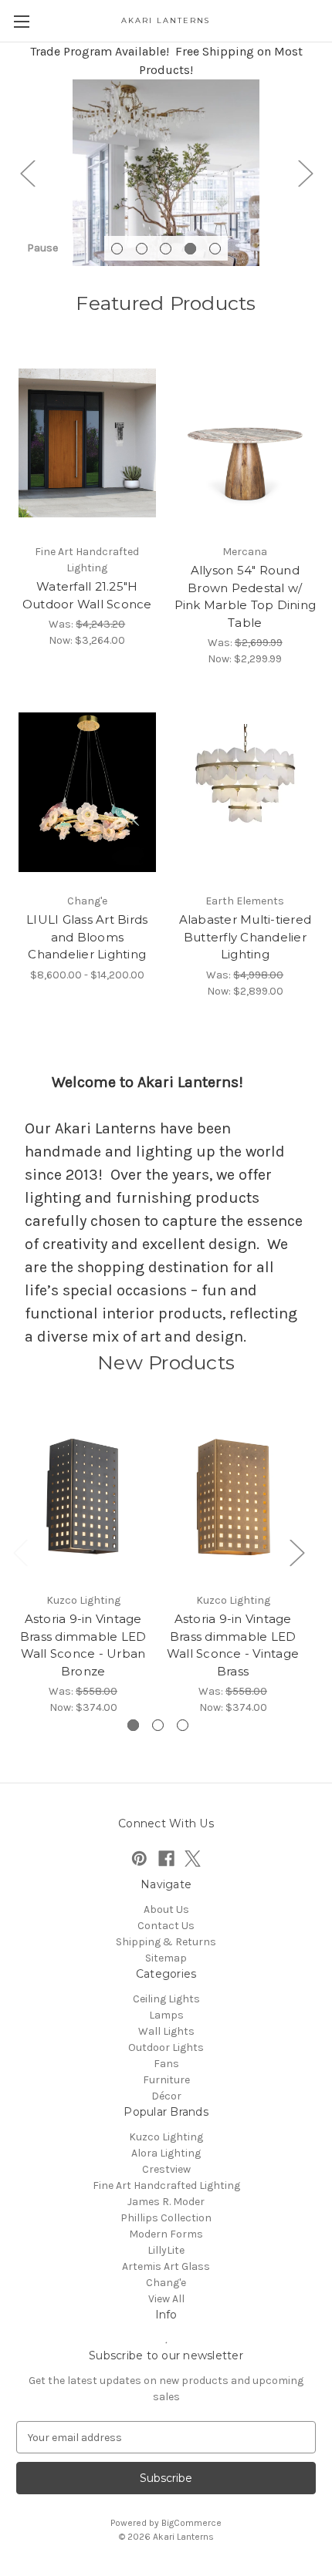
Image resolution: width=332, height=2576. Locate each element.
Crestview (166, 2169)
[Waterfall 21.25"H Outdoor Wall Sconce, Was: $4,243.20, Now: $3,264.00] (87, 443)
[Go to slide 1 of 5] (117, 249)
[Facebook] (166, 1859)
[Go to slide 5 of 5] (215, 249)
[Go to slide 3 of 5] (166, 249)
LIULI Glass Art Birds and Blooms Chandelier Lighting (87, 937)
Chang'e (166, 2283)
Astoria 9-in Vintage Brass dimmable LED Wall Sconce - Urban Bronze (83, 1645)
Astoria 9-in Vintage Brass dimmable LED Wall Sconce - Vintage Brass (233, 1645)
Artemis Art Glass (166, 2266)
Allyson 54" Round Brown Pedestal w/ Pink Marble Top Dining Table (246, 596)
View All (166, 2299)
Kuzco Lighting (166, 2137)
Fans (166, 2064)
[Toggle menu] (21, 21)
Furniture (166, 2080)
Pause (42, 248)
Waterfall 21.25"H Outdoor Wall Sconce (87, 595)
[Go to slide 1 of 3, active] (133, 1725)
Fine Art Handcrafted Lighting (166, 2185)
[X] (193, 1859)
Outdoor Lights (166, 2047)
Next (305, 172)
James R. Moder (166, 2202)
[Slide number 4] (166, 173)
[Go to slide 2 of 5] (142, 249)
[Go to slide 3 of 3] (183, 1725)
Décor (166, 2096)
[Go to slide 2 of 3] (158, 1725)
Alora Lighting (166, 2153)
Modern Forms (166, 2234)
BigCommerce (191, 2523)
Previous (27, 172)
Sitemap (166, 1958)
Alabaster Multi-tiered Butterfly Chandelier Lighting (246, 937)
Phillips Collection (166, 2218)
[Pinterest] (139, 1859)
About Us (166, 1909)
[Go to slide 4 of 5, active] (190, 249)
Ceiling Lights (166, 1999)
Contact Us (166, 1926)
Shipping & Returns (166, 1942)
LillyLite (166, 2250)
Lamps (166, 2015)
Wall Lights (166, 2031)
